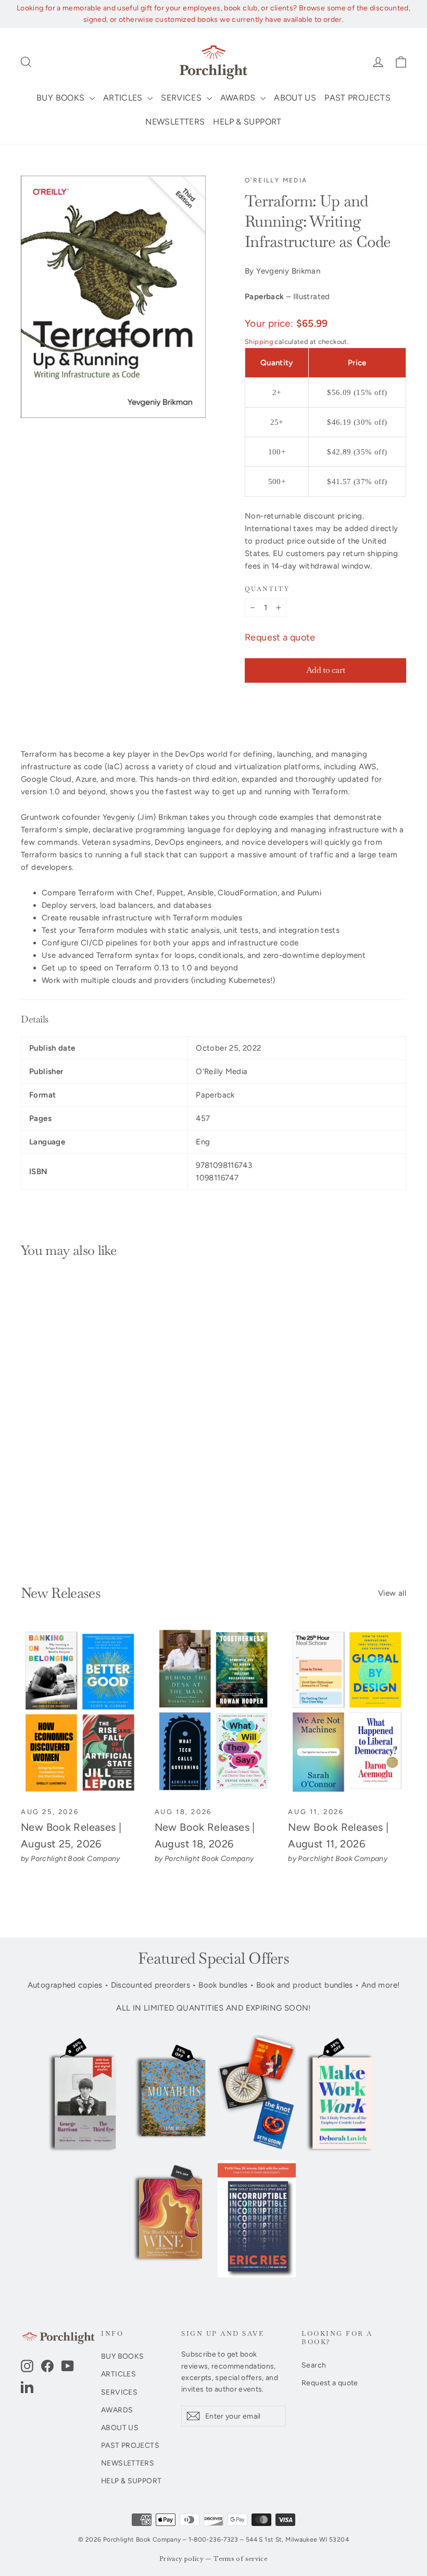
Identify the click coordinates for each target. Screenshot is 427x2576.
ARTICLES (124, 98)
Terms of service (241, 2559)
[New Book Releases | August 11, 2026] (347, 1712)
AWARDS (239, 98)
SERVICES (182, 98)
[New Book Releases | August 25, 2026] (80, 1712)
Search (314, 2365)
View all (392, 1593)
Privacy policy (181, 2559)
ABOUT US (295, 98)
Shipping (259, 342)
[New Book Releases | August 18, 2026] (214, 1712)
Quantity (267, 589)
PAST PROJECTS (357, 98)
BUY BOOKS (62, 98)
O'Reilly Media (276, 180)
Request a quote (280, 637)
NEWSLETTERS (175, 122)
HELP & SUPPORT (247, 122)
